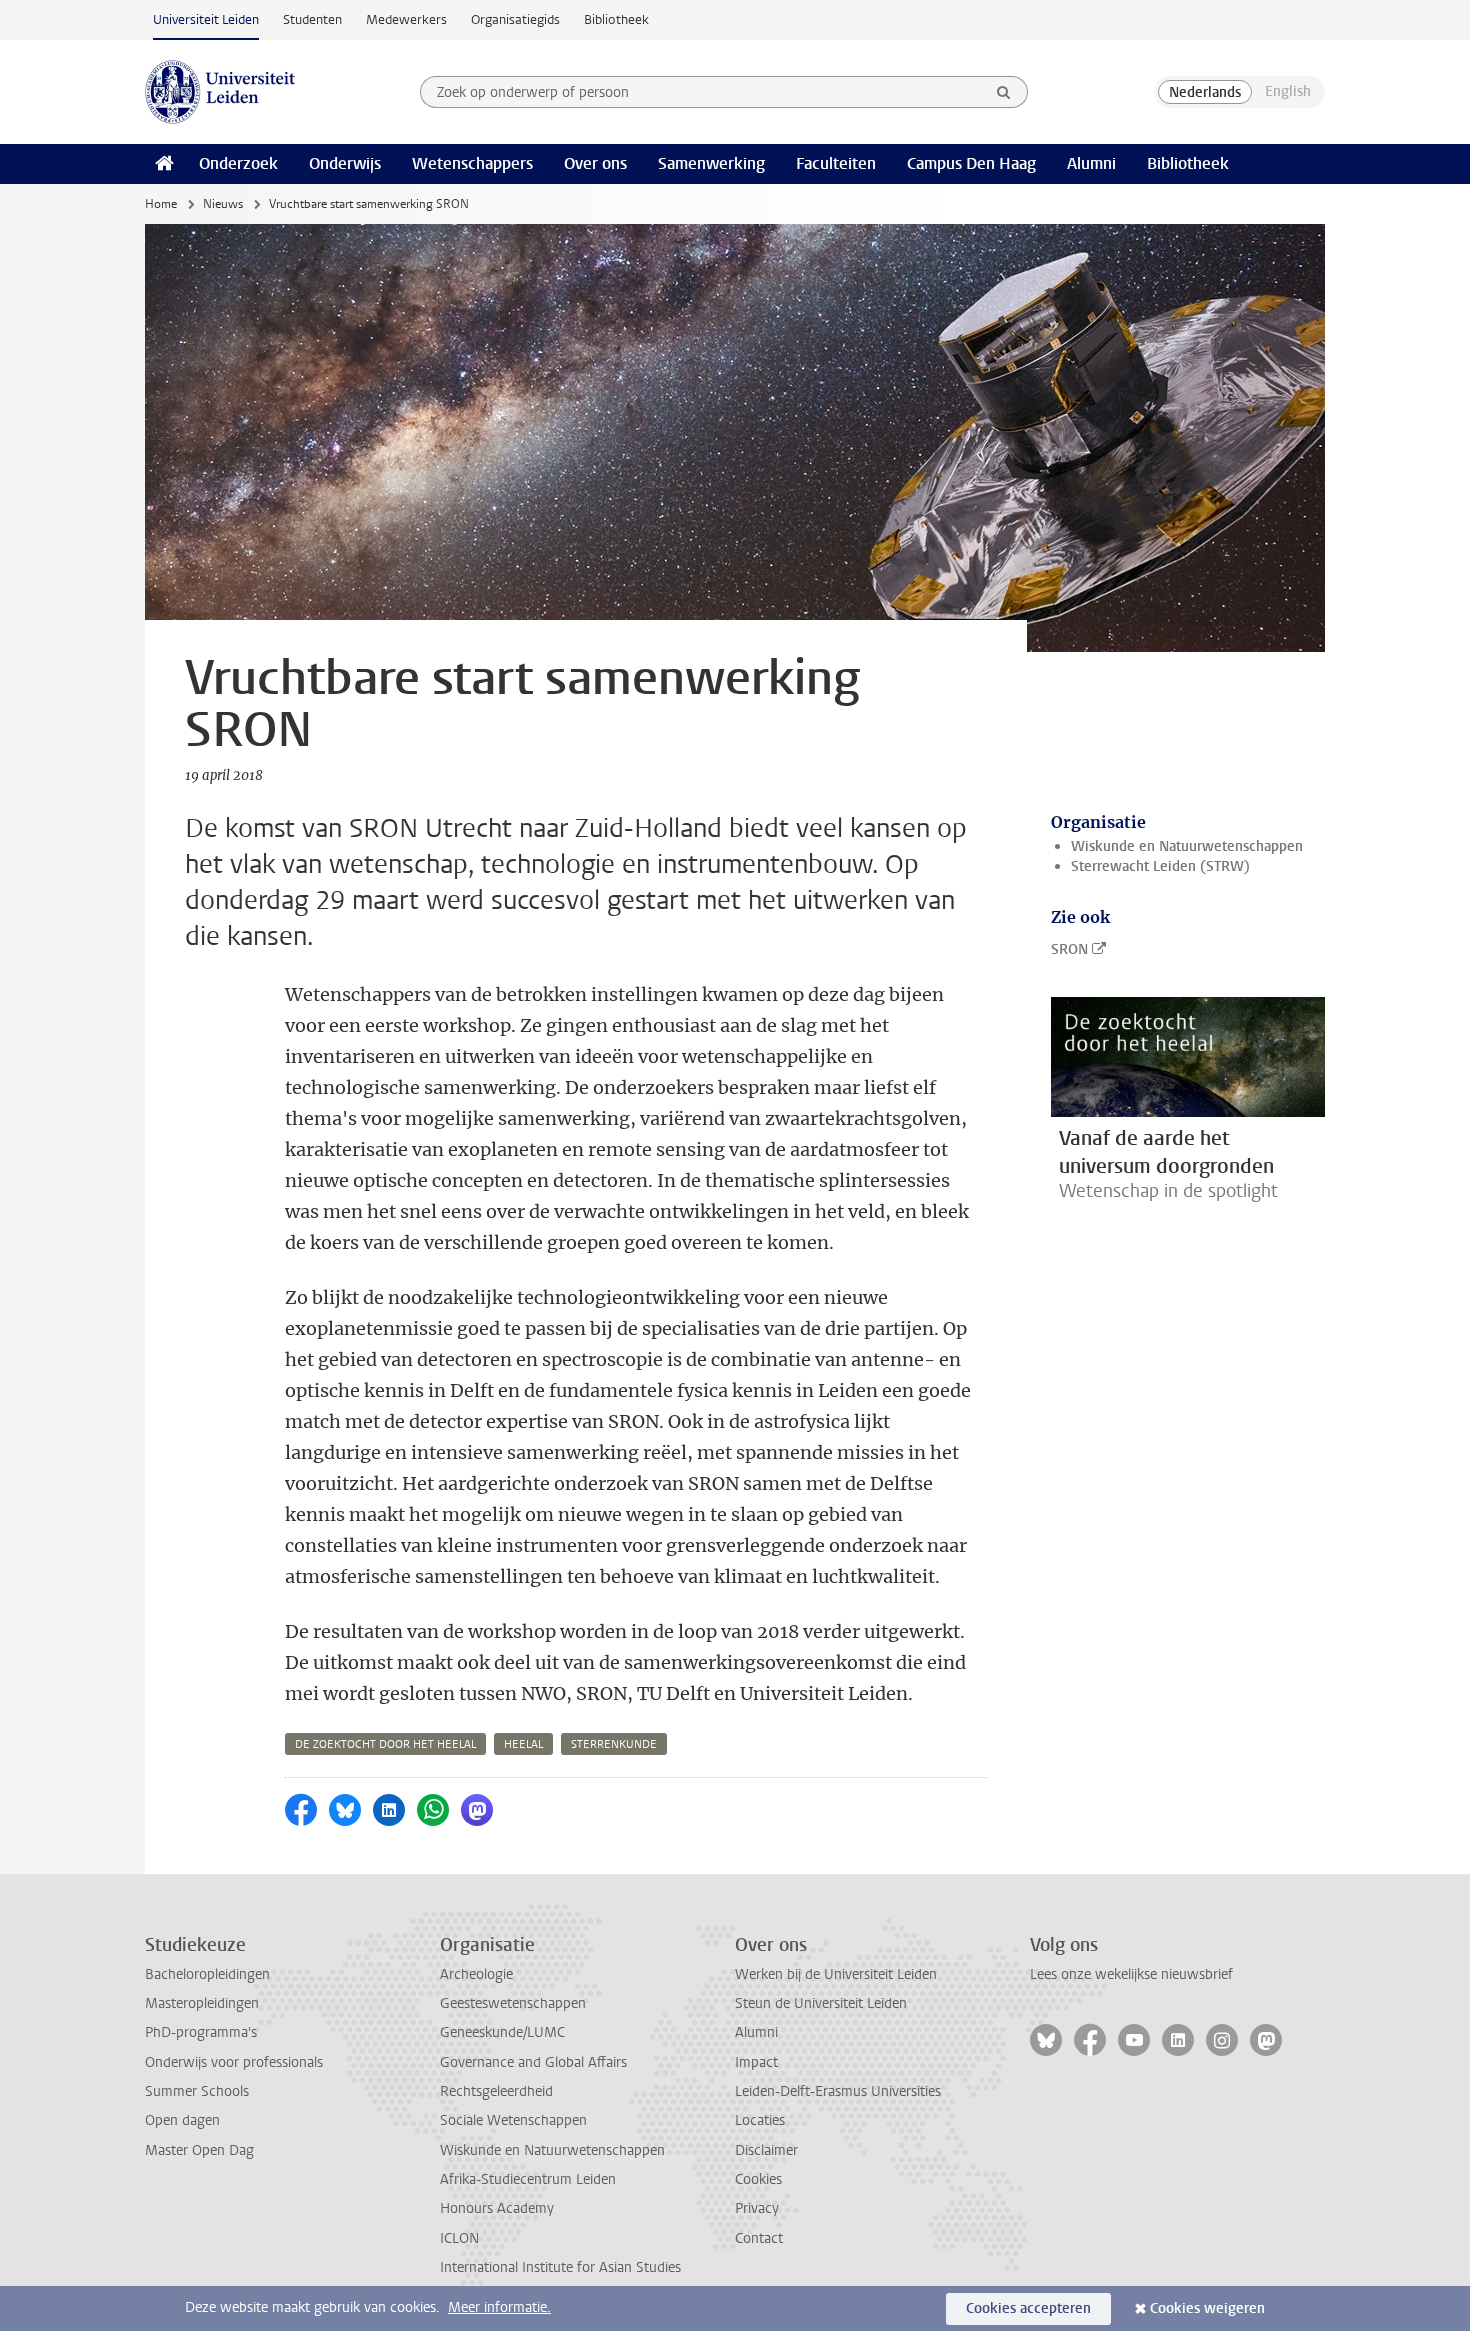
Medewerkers (406, 19)
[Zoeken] (1004, 92)
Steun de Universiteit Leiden (821, 2003)
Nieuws (223, 204)
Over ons (595, 163)
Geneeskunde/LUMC (502, 2032)
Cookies (758, 2179)
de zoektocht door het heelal (385, 1744)
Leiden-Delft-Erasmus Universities (838, 2091)
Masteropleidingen (202, 2003)
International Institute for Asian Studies (560, 2267)
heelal (523, 1744)
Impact (756, 2062)
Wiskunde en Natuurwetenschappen (1187, 846)
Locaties (760, 2120)
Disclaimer (766, 2150)
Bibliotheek (616, 19)
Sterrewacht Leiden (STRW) (1160, 866)
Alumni (1091, 163)
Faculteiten (836, 163)
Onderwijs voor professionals (234, 2062)
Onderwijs (345, 163)
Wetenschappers (472, 163)
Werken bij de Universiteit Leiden (836, 1974)
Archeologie (476, 1974)
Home (161, 204)
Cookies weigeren (1207, 2308)
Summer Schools (197, 2091)
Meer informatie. (499, 2307)
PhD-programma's (201, 2032)
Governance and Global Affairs (533, 2062)
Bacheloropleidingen (207, 1974)
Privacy (757, 2208)
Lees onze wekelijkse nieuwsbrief (1131, 1974)
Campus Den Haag (971, 163)
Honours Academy (497, 2208)
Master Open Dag (199, 2150)
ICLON (459, 2238)
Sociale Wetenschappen (513, 2120)
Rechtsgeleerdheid (496, 2091)
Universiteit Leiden (206, 19)
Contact (759, 2238)
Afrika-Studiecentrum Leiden (528, 2179)
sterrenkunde (614, 1744)
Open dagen (182, 2120)
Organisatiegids (515, 19)
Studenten (312, 19)
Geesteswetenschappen (513, 2003)
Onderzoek (238, 163)
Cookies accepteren (1028, 2308)
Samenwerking (711, 163)
